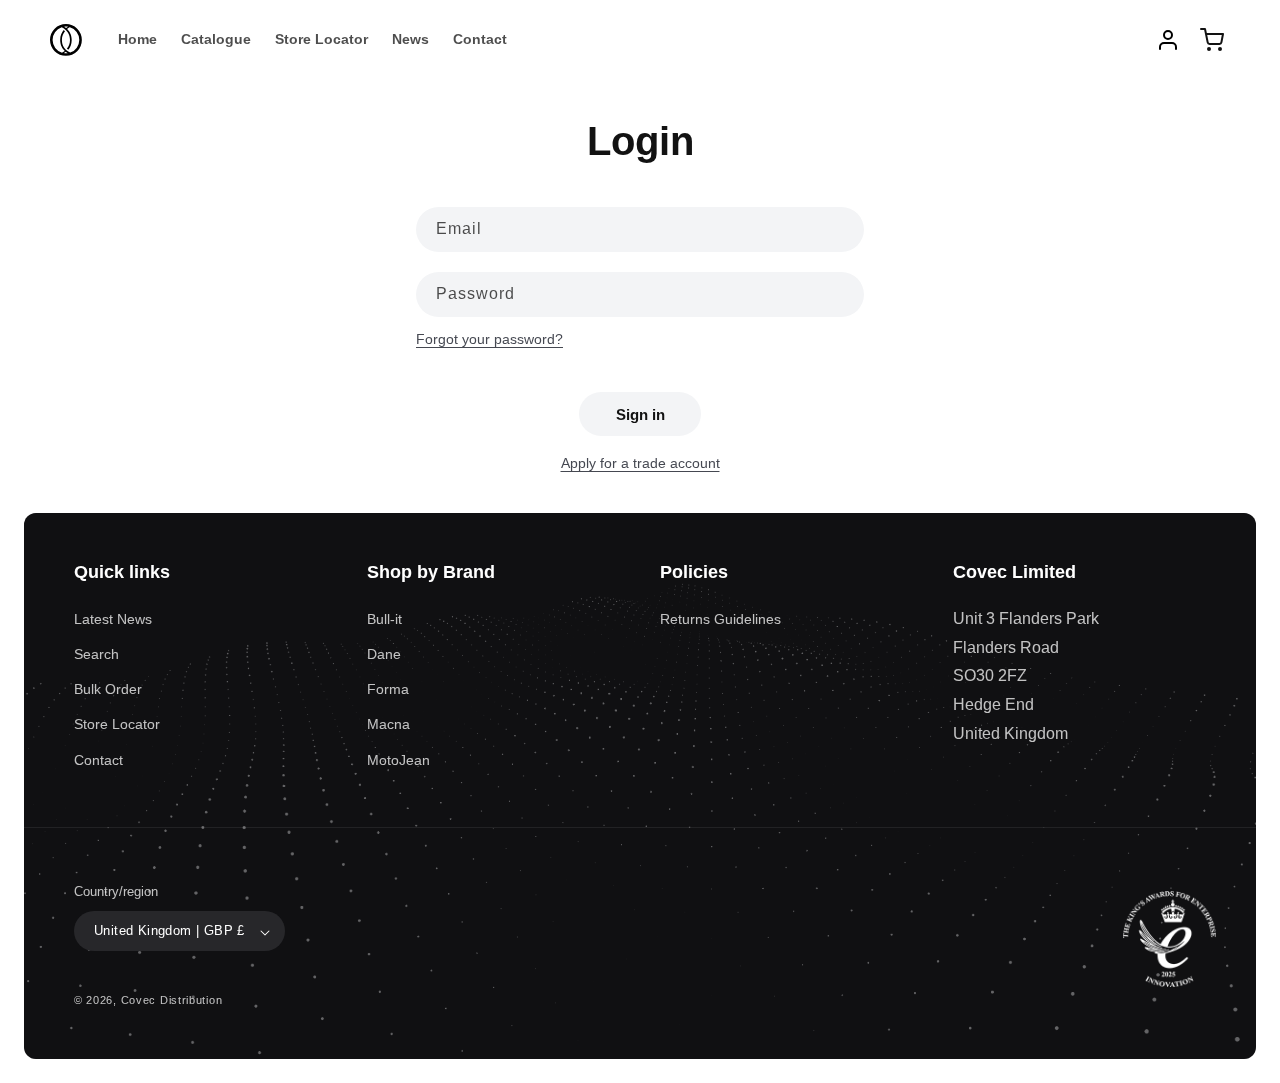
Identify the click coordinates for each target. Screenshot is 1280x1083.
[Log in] (1168, 40)
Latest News (113, 618)
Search (96, 653)
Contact (98, 759)
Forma (388, 689)
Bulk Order (108, 689)
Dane (384, 653)
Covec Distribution (172, 1001)
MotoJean (398, 759)
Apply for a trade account (640, 463)
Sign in (640, 414)
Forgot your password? (489, 339)
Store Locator (117, 724)
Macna (388, 724)
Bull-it (384, 618)
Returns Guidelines (720, 618)
